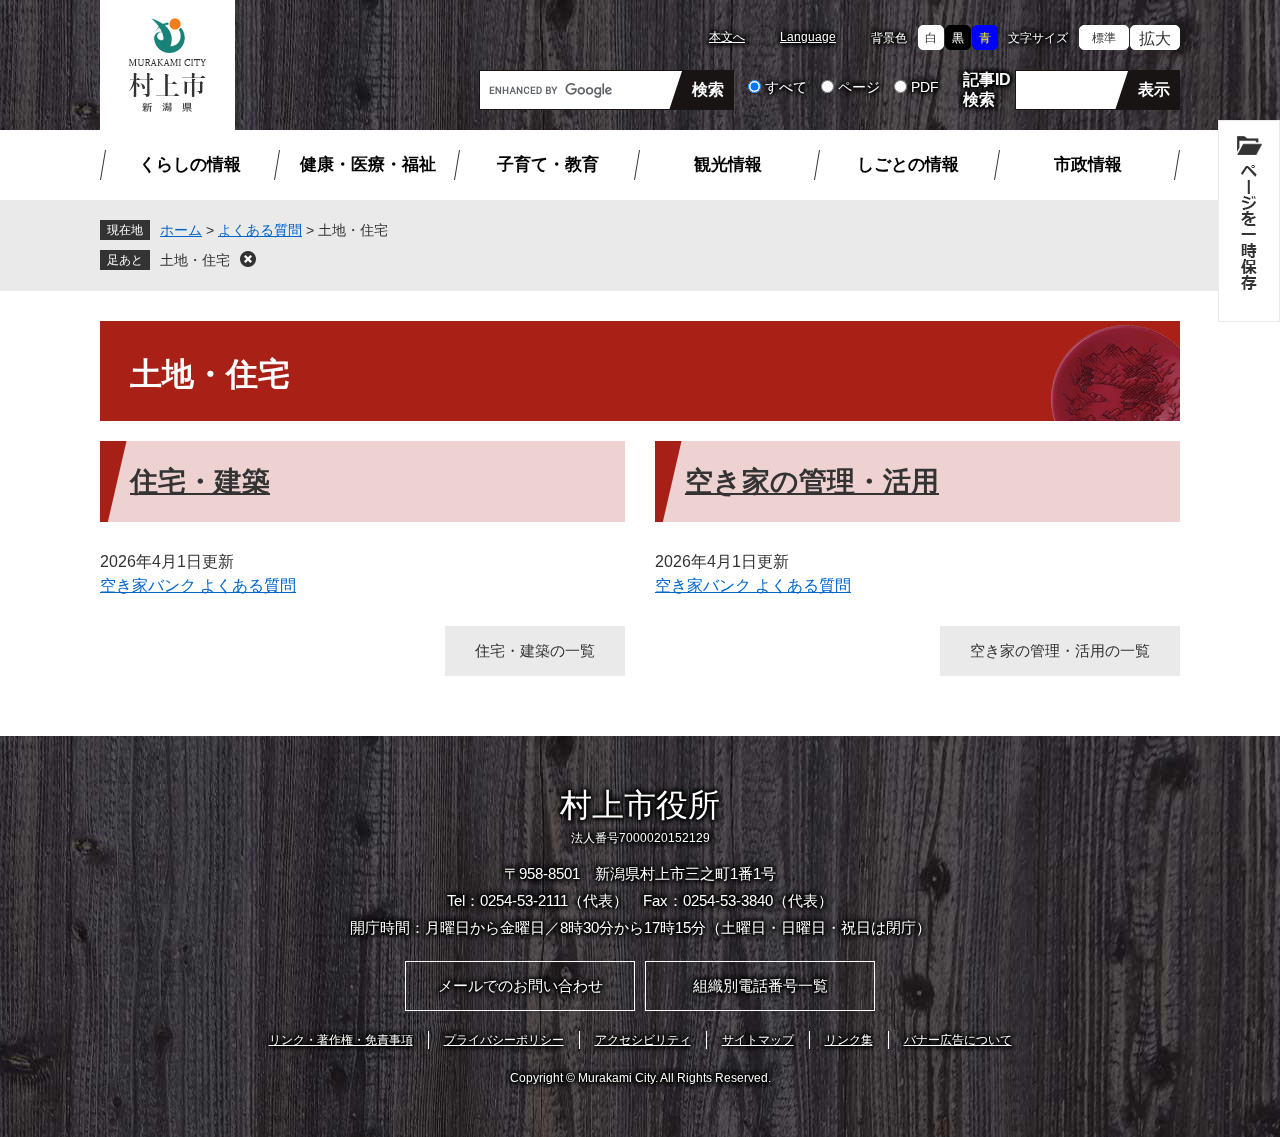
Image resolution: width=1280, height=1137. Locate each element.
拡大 (1155, 38)
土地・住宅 (195, 260)
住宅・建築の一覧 (535, 650)
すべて (786, 87)
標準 (1104, 38)
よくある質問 (260, 230)
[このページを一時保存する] (1249, 221)
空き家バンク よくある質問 (198, 585)
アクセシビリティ (643, 1040)
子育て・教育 (548, 164)
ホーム (181, 230)
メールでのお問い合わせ (520, 985)
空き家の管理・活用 (812, 481)
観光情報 (728, 164)
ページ (859, 87)
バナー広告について (958, 1040)
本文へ (727, 37)
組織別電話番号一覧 (760, 985)
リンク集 (849, 1040)
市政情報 (1088, 164)
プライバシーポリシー (504, 1040)
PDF (925, 87)
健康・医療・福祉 (368, 164)
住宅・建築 (200, 481)
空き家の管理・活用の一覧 (1060, 650)
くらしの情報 (190, 164)
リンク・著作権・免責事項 (341, 1040)
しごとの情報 (908, 164)
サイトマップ (758, 1040)
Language (808, 37)
